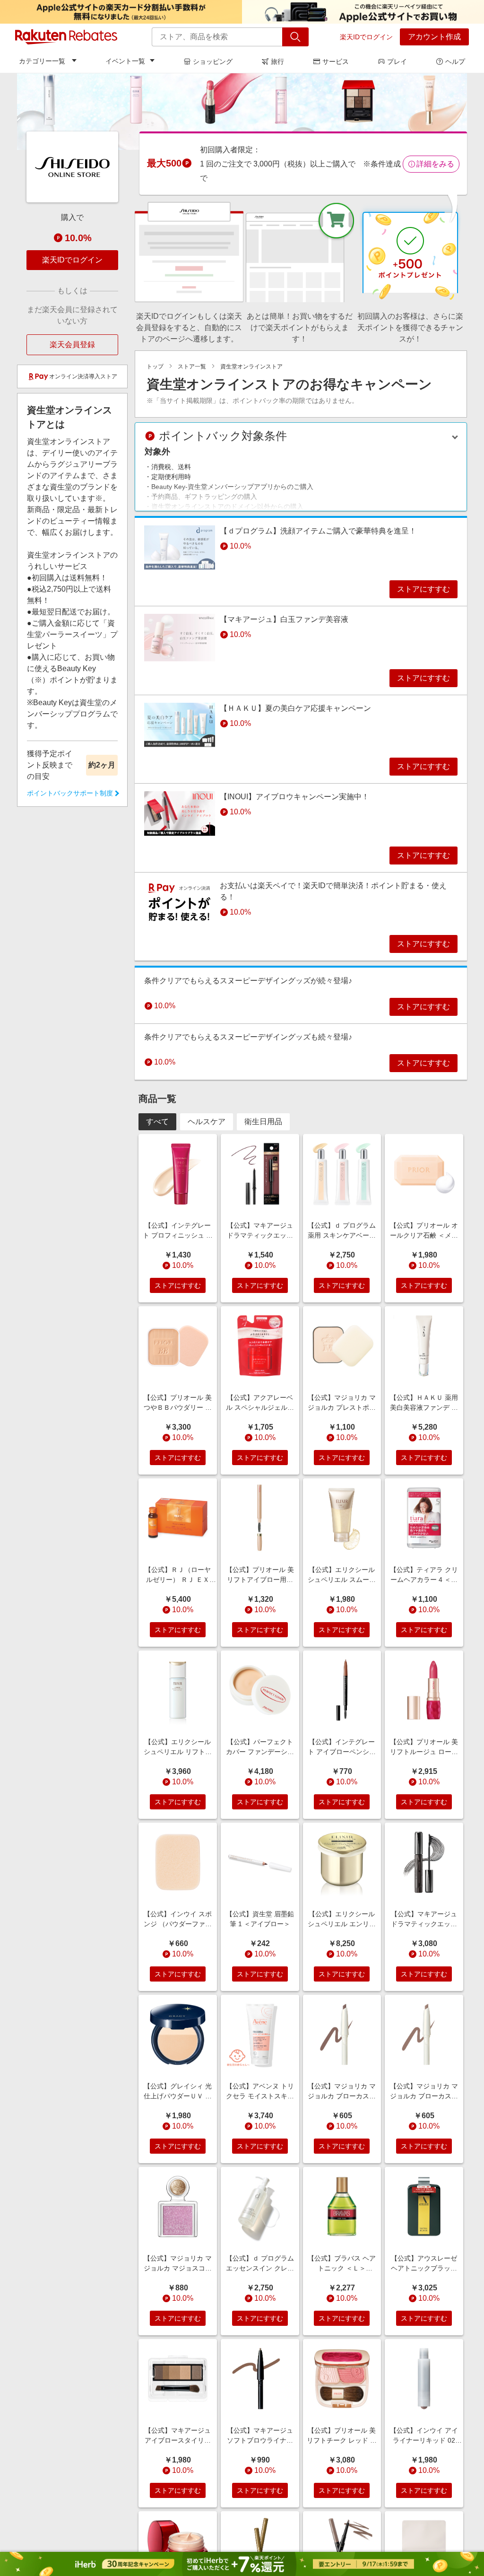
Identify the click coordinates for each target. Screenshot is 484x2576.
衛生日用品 (263, 1122)
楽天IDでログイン (366, 37)
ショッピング (213, 61)
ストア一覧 (192, 367)
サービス (336, 61)
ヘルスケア (207, 1122)
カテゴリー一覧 (42, 61)
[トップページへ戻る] (66, 37)
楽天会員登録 (72, 345)
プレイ (397, 61)
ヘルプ (455, 61)
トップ (155, 367)
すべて (157, 1122)
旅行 (277, 61)
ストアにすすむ (423, 589)
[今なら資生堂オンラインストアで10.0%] (242, 111)
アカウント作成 (434, 37)
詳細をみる (435, 164)
